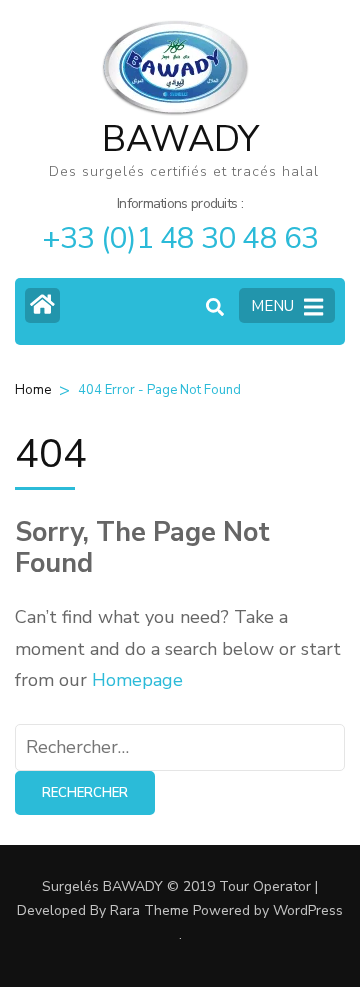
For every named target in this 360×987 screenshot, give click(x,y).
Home (33, 390)
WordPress (308, 910)
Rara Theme (149, 910)
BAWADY (180, 139)
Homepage (137, 680)
